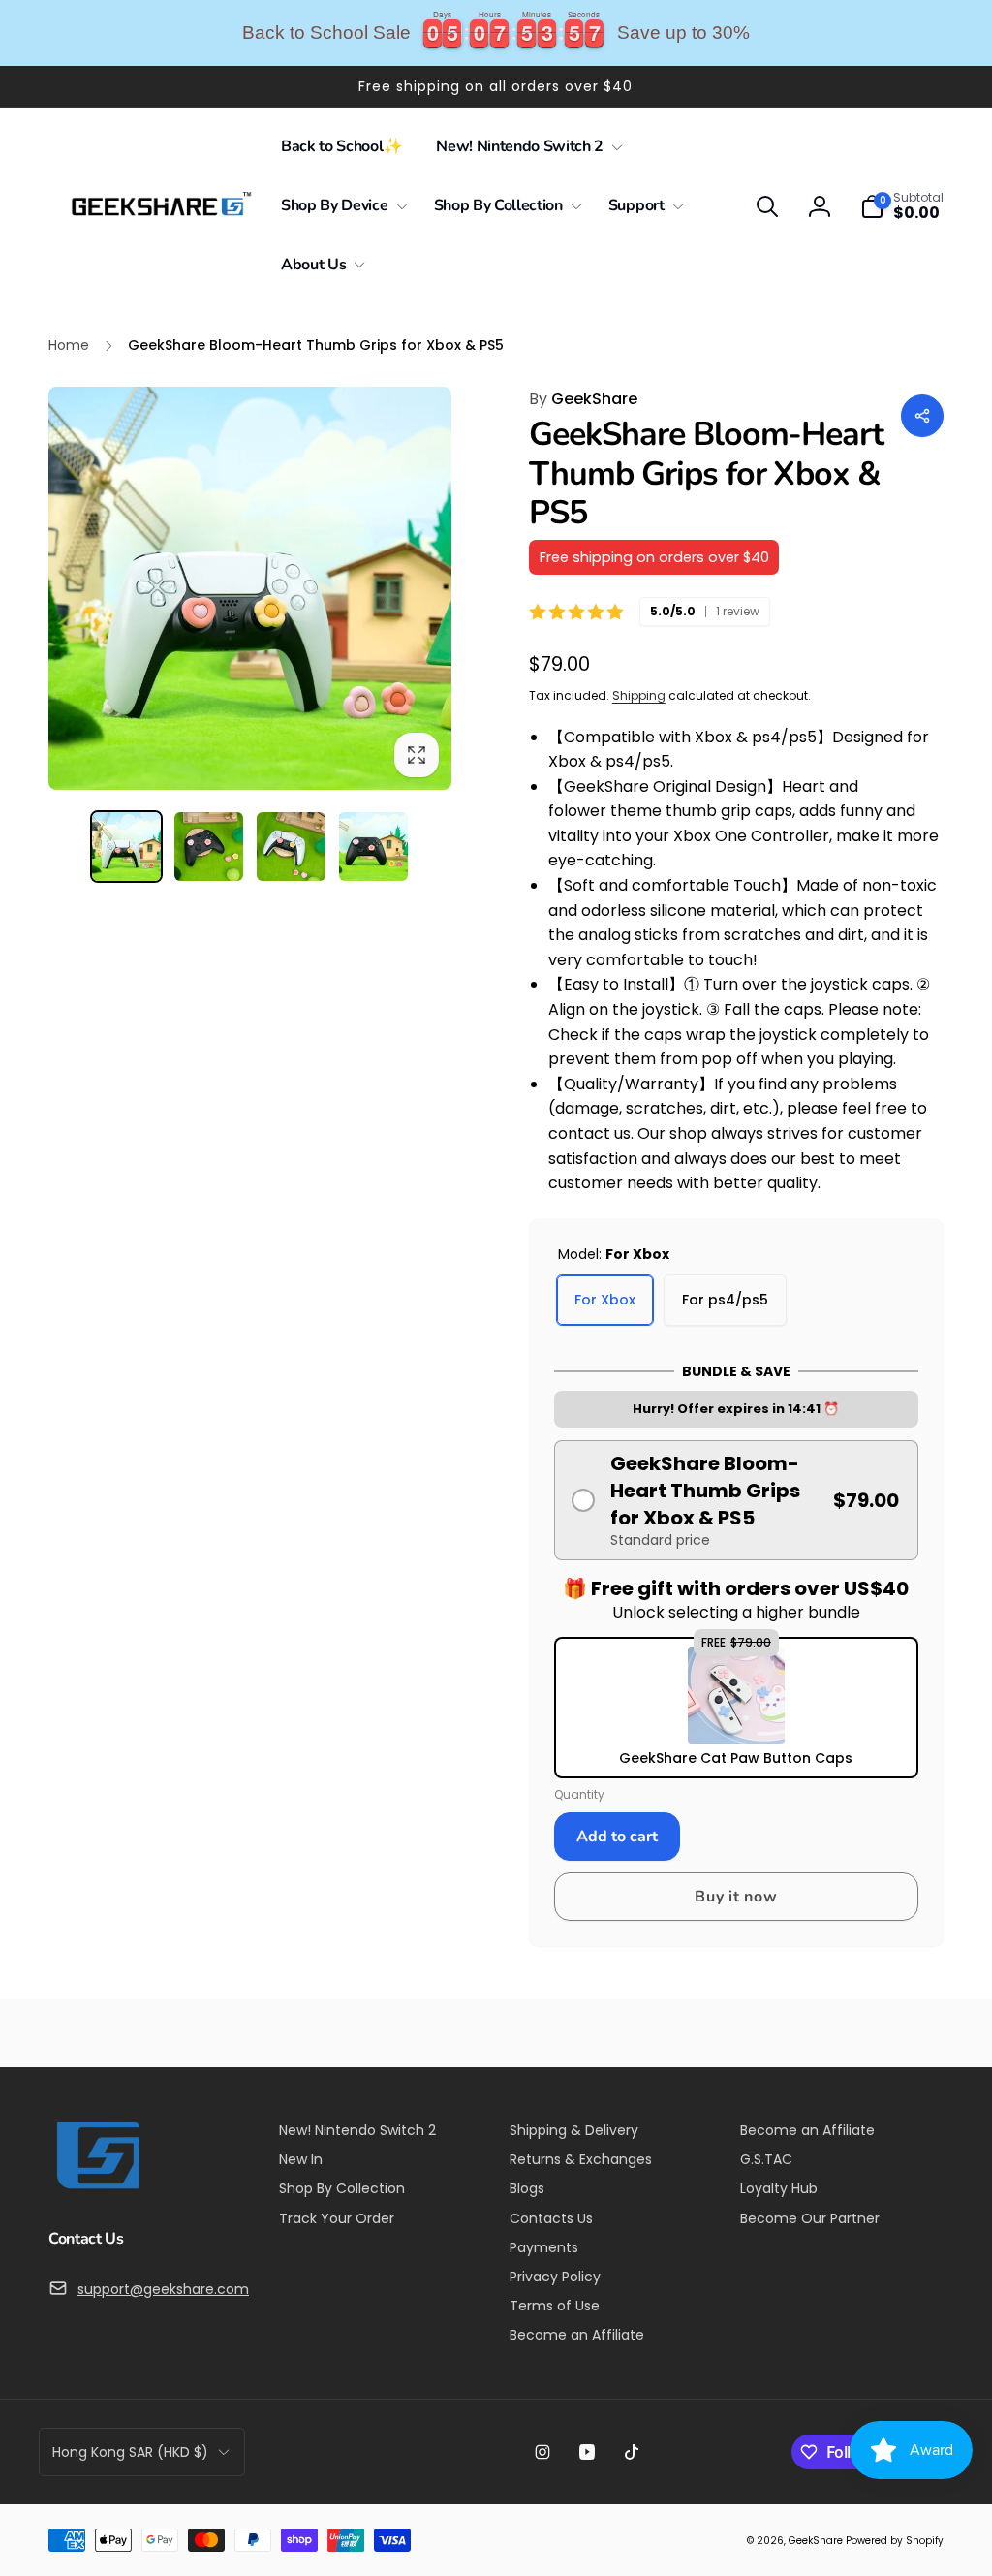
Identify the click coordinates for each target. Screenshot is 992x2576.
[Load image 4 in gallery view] (373, 847)
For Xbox (605, 1300)
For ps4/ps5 (725, 1300)
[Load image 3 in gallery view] (291, 847)
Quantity (579, 1794)
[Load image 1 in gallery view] (126, 847)
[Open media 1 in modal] (250, 588)
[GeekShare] (97, 2188)
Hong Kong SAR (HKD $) (130, 2452)
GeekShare (583, 399)
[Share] (922, 416)
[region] (496, 33)
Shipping (639, 695)
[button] (526, 147)
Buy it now (736, 1897)
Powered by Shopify (895, 2541)
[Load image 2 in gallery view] (209, 847)
